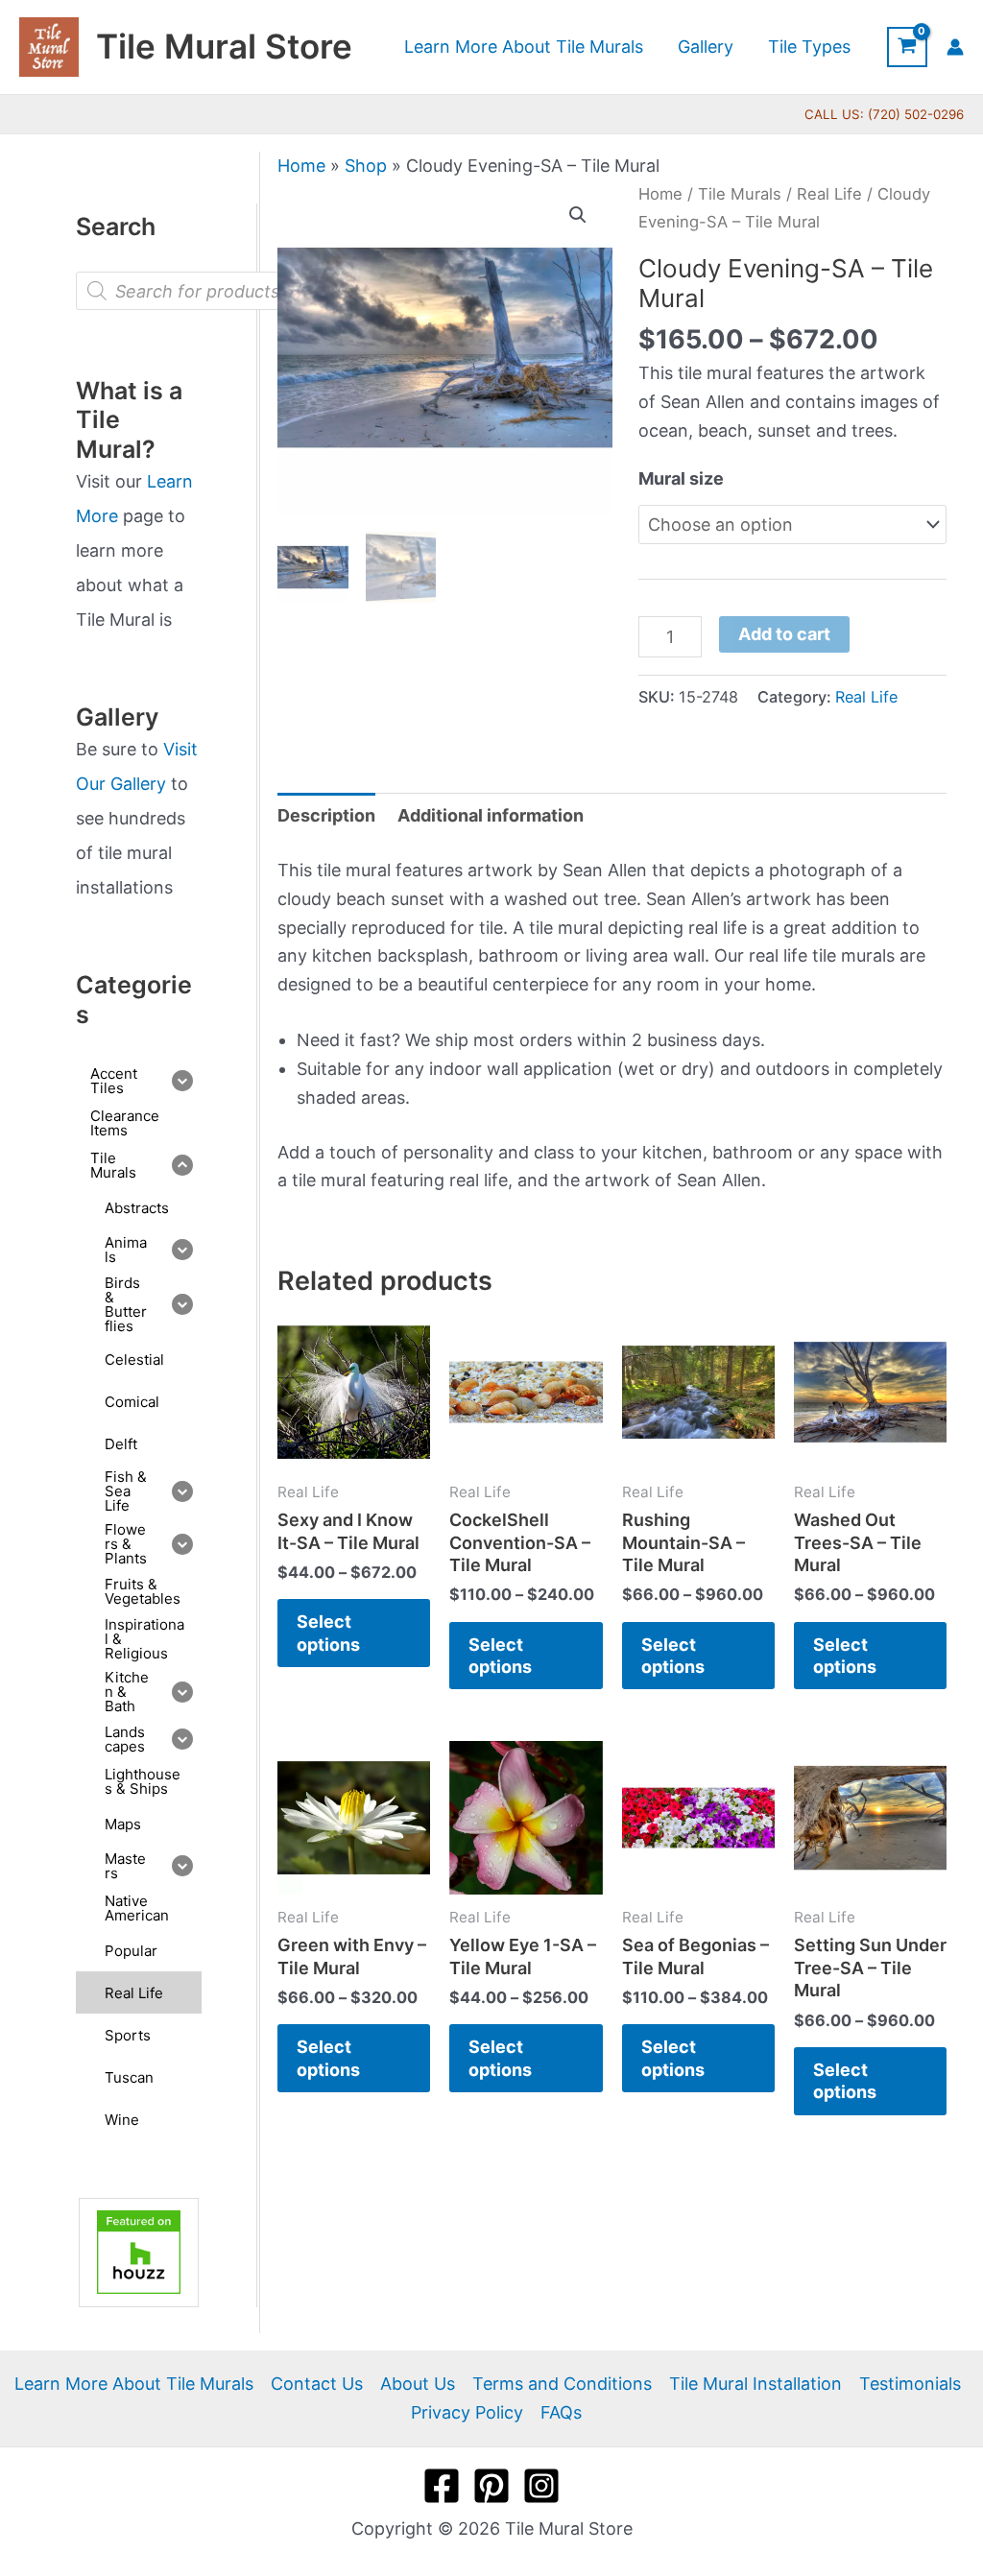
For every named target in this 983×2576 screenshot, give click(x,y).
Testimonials (910, 2384)
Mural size (681, 478)
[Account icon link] (955, 47)
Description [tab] (326, 815)
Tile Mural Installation (755, 2384)
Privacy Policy (467, 2412)
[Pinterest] (491, 2486)
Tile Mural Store (224, 46)
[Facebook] (442, 2486)
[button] (578, 215)
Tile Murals (740, 194)
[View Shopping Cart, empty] (907, 47)
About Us (418, 2384)
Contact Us (317, 2384)
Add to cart (784, 634)
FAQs (561, 2412)
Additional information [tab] (491, 815)
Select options (328, 1633)
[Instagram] (541, 2486)
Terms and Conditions (562, 2384)
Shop (366, 166)
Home (301, 166)
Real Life (829, 194)
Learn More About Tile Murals (134, 2384)
